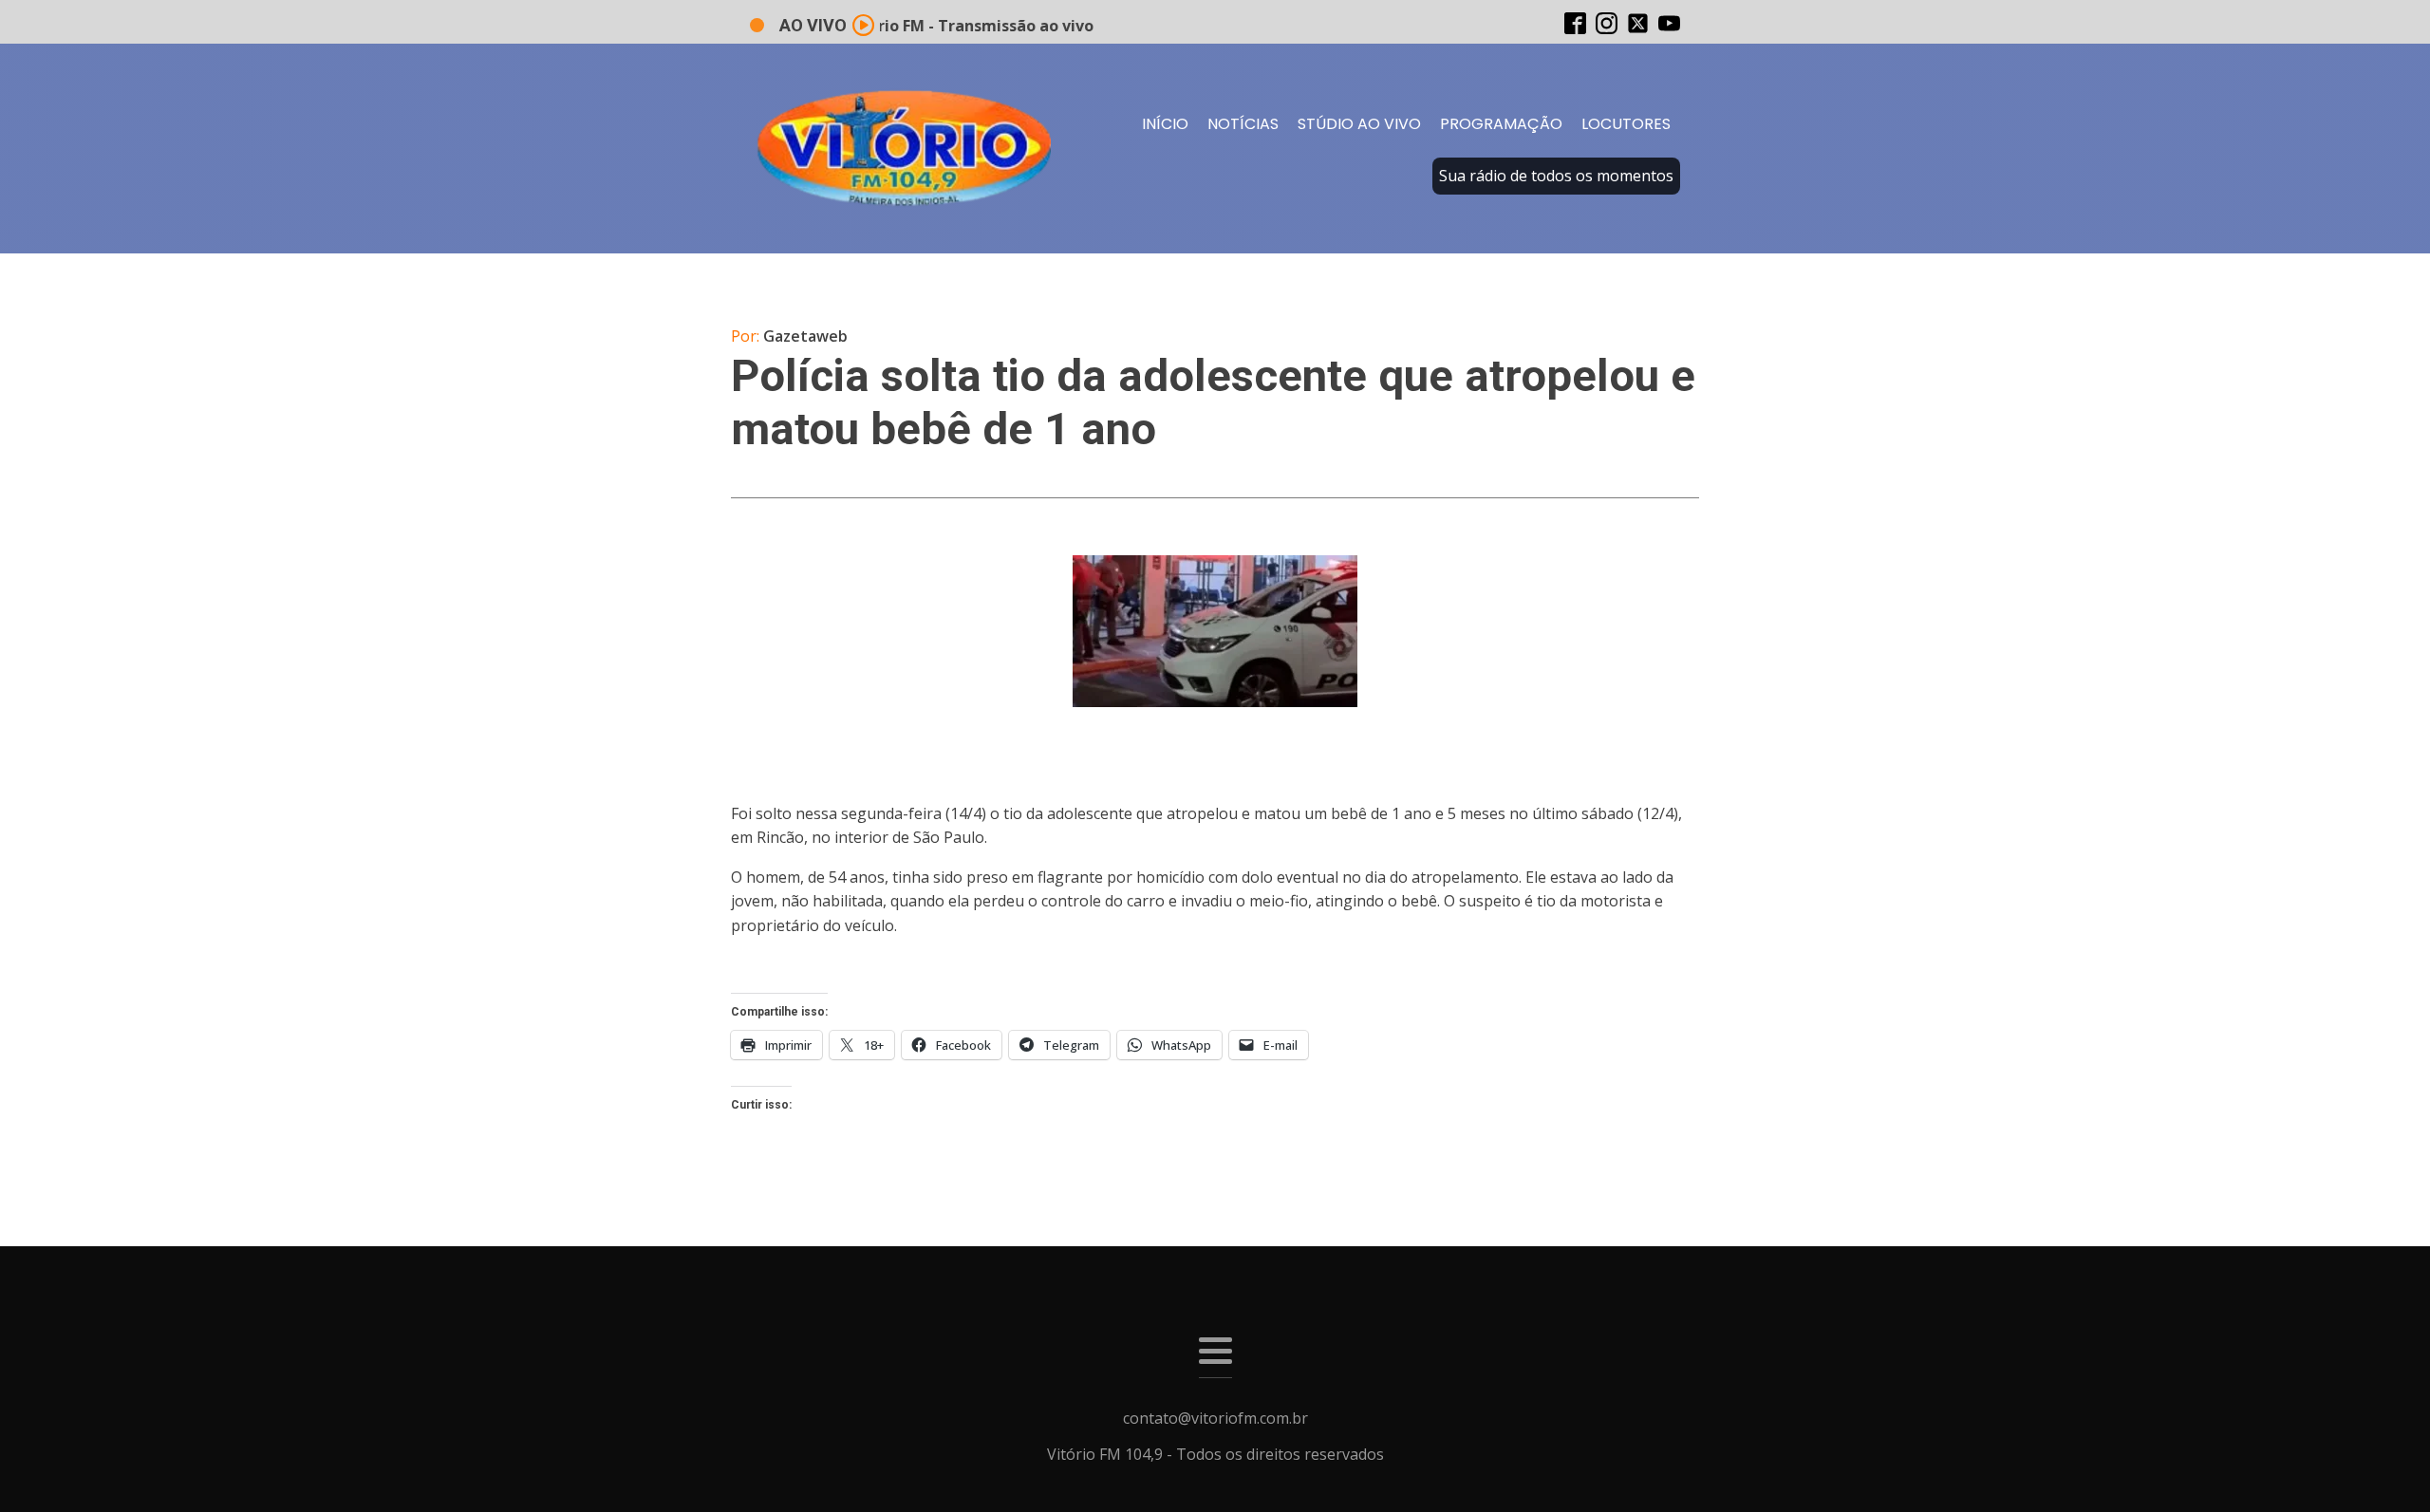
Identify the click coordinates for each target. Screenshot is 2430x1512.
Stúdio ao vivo (1359, 124)
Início (1165, 124)
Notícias (1243, 124)
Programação (1501, 124)
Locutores (1626, 124)
